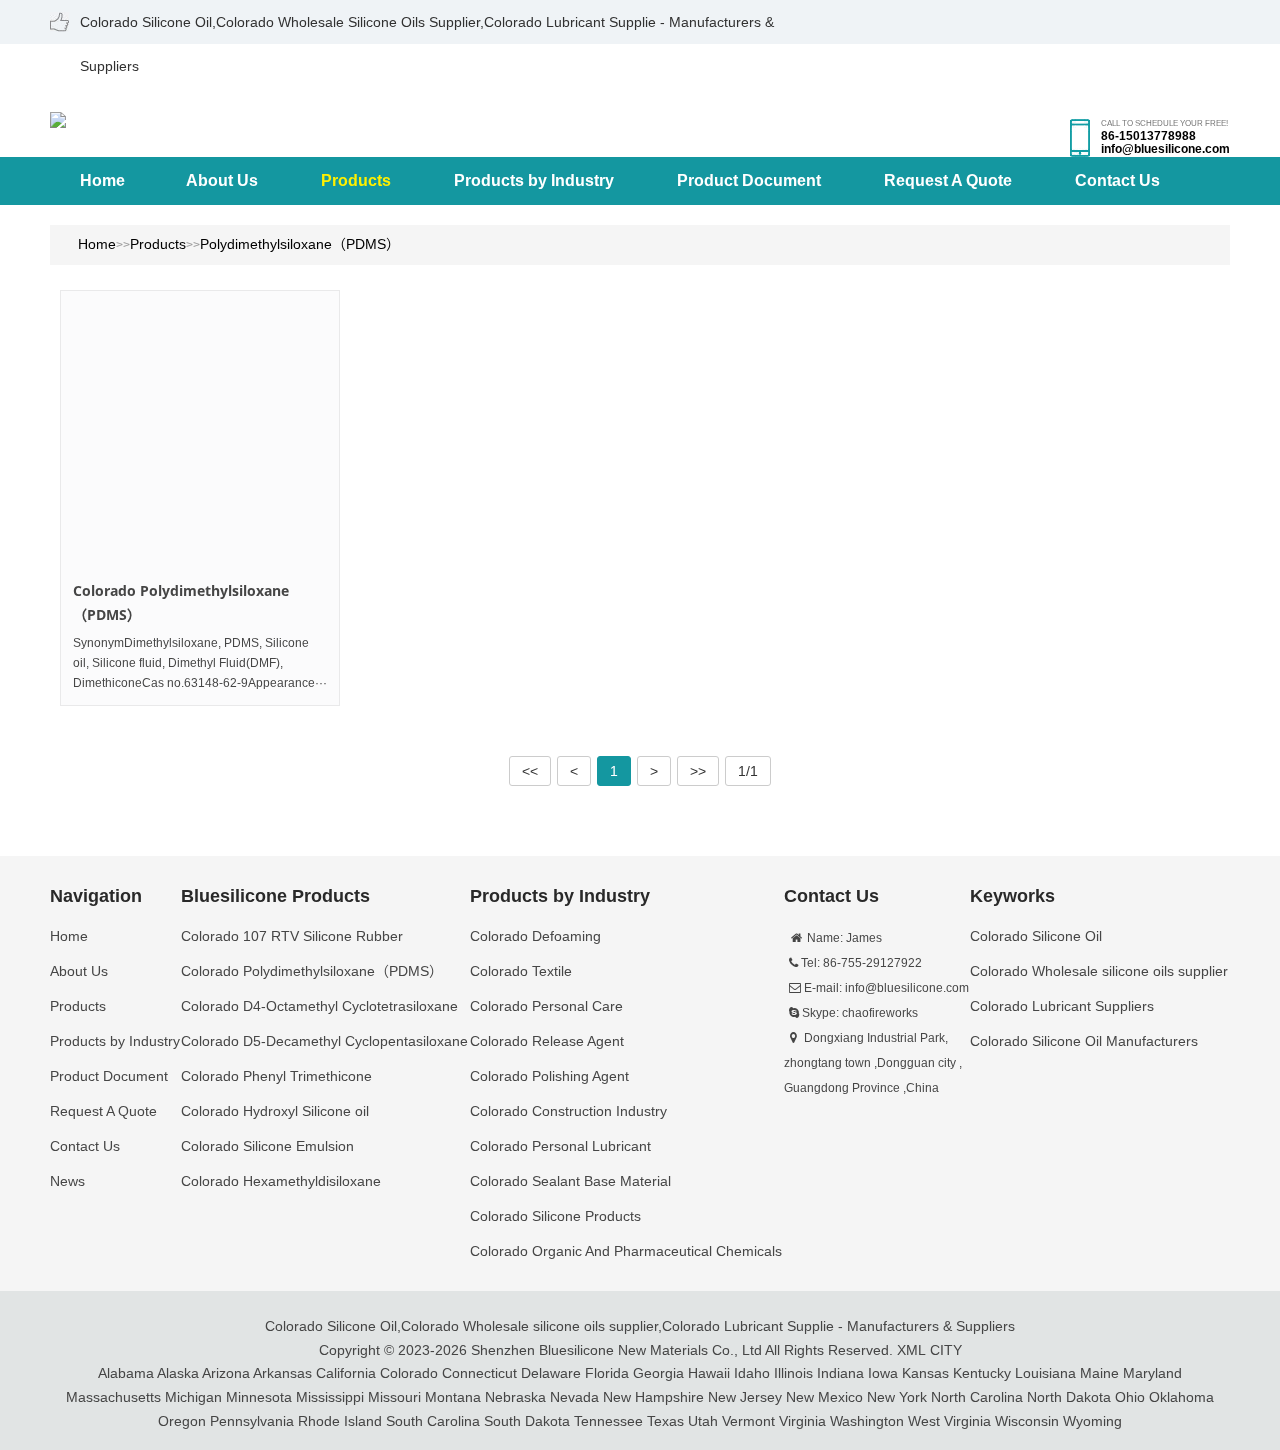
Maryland (1152, 1373)
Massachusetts (113, 1397)
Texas (665, 1421)
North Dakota (1069, 1397)
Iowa (883, 1373)
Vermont (748, 1421)
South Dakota (527, 1421)
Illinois (793, 1373)
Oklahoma (1181, 1397)
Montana (453, 1397)
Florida (607, 1373)
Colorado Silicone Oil (331, 1326)
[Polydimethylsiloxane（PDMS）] (200, 430)
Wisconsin (1027, 1421)
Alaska (178, 1373)
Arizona (226, 1373)
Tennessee (608, 1421)
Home (102, 180)
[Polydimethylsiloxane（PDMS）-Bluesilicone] (58, 118)
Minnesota (259, 1397)
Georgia (658, 1373)
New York (897, 1397)
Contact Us (1117, 180)
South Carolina (433, 1421)
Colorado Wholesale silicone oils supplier (529, 1326)
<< (530, 771)
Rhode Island (340, 1421)
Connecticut (479, 1373)
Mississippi (330, 1397)
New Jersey (745, 1397)
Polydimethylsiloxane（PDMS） (300, 244)
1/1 (748, 771)
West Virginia (949, 1421)
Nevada (574, 1397)
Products (356, 180)
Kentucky (982, 1373)
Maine (1099, 1373)
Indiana (840, 1373)
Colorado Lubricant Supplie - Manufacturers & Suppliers (838, 1326)
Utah (703, 1421)
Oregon (182, 1421)
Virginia (802, 1421)
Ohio (1130, 1397)
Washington (867, 1421)
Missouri (394, 1397)
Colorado (409, 1373)
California (346, 1373)
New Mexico (824, 1397)
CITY (946, 1350)
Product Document (749, 180)
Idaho (752, 1373)
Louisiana (1045, 1373)
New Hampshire (653, 1397)
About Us (222, 180)
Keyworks (1012, 896)
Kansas (925, 1373)
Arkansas (282, 1373)
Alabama (126, 1373)
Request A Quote (948, 180)
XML (911, 1350)
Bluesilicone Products (275, 896)
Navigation (96, 896)
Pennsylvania (252, 1421)
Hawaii (709, 1373)
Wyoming (1092, 1421)
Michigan (193, 1397)
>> (698, 771)
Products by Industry (534, 180)
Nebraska (515, 1397)
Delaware (551, 1373)
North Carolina (977, 1397)
